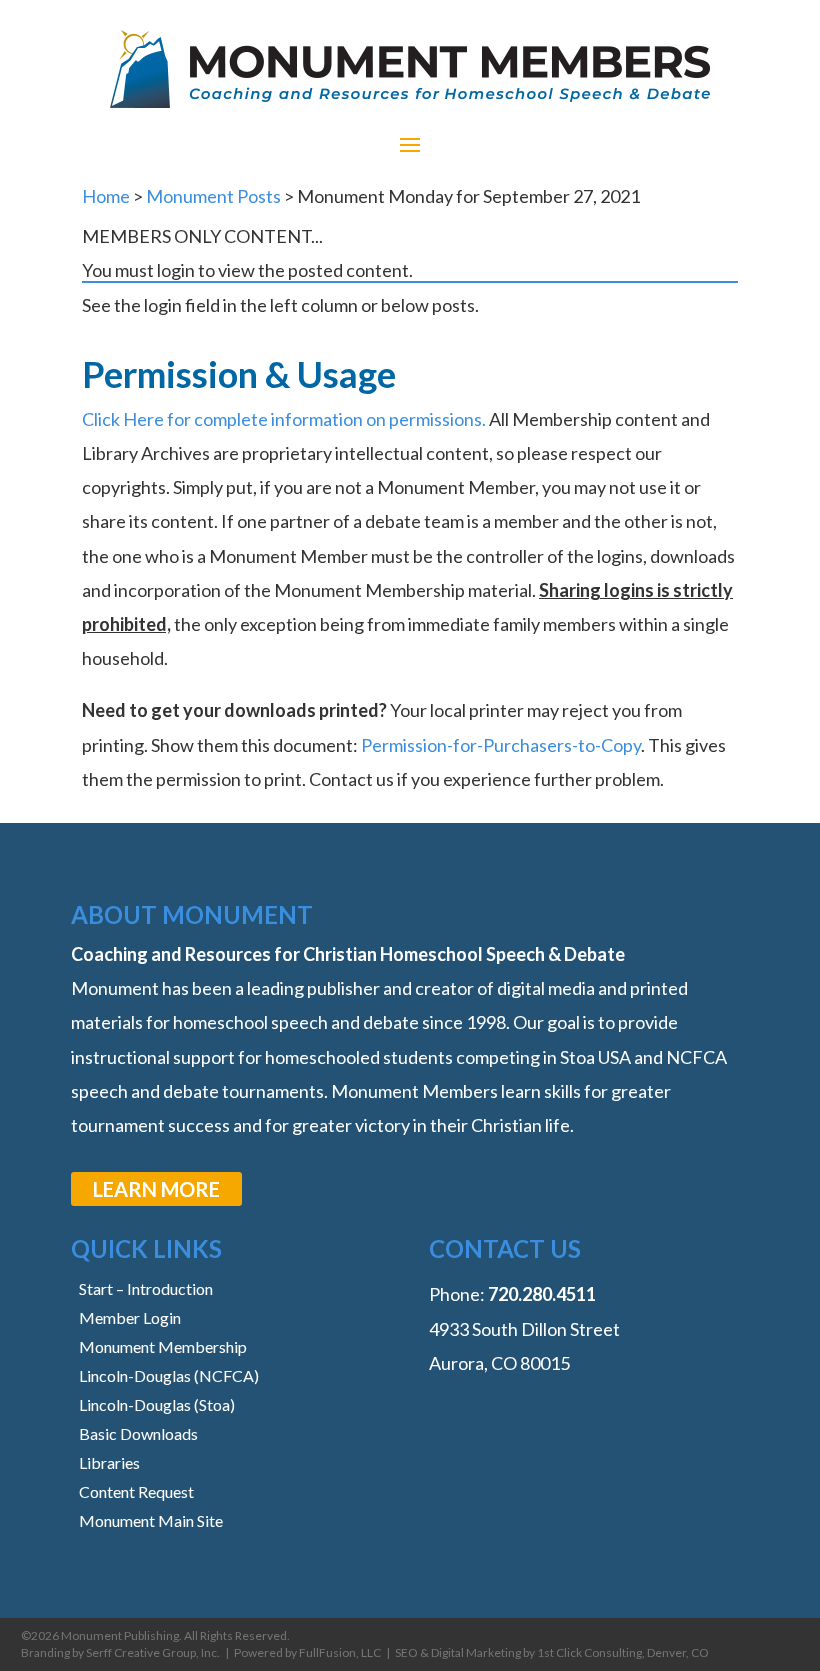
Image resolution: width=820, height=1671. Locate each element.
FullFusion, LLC (340, 1652)
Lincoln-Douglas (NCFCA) (169, 1375)
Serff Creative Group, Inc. (153, 1652)
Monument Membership (163, 1346)
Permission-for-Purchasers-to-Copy (501, 745)
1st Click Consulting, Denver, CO (623, 1652)
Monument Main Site (151, 1520)
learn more (156, 1189)
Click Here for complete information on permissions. (284, 419)
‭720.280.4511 (542, 1294)
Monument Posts (213, 196)
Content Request (136, 1491)
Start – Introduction (146, 1288)
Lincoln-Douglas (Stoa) (157, 1404)
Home (106, 196)
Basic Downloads (138, 1433)
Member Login (130, 1317)
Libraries (109, 1462)
